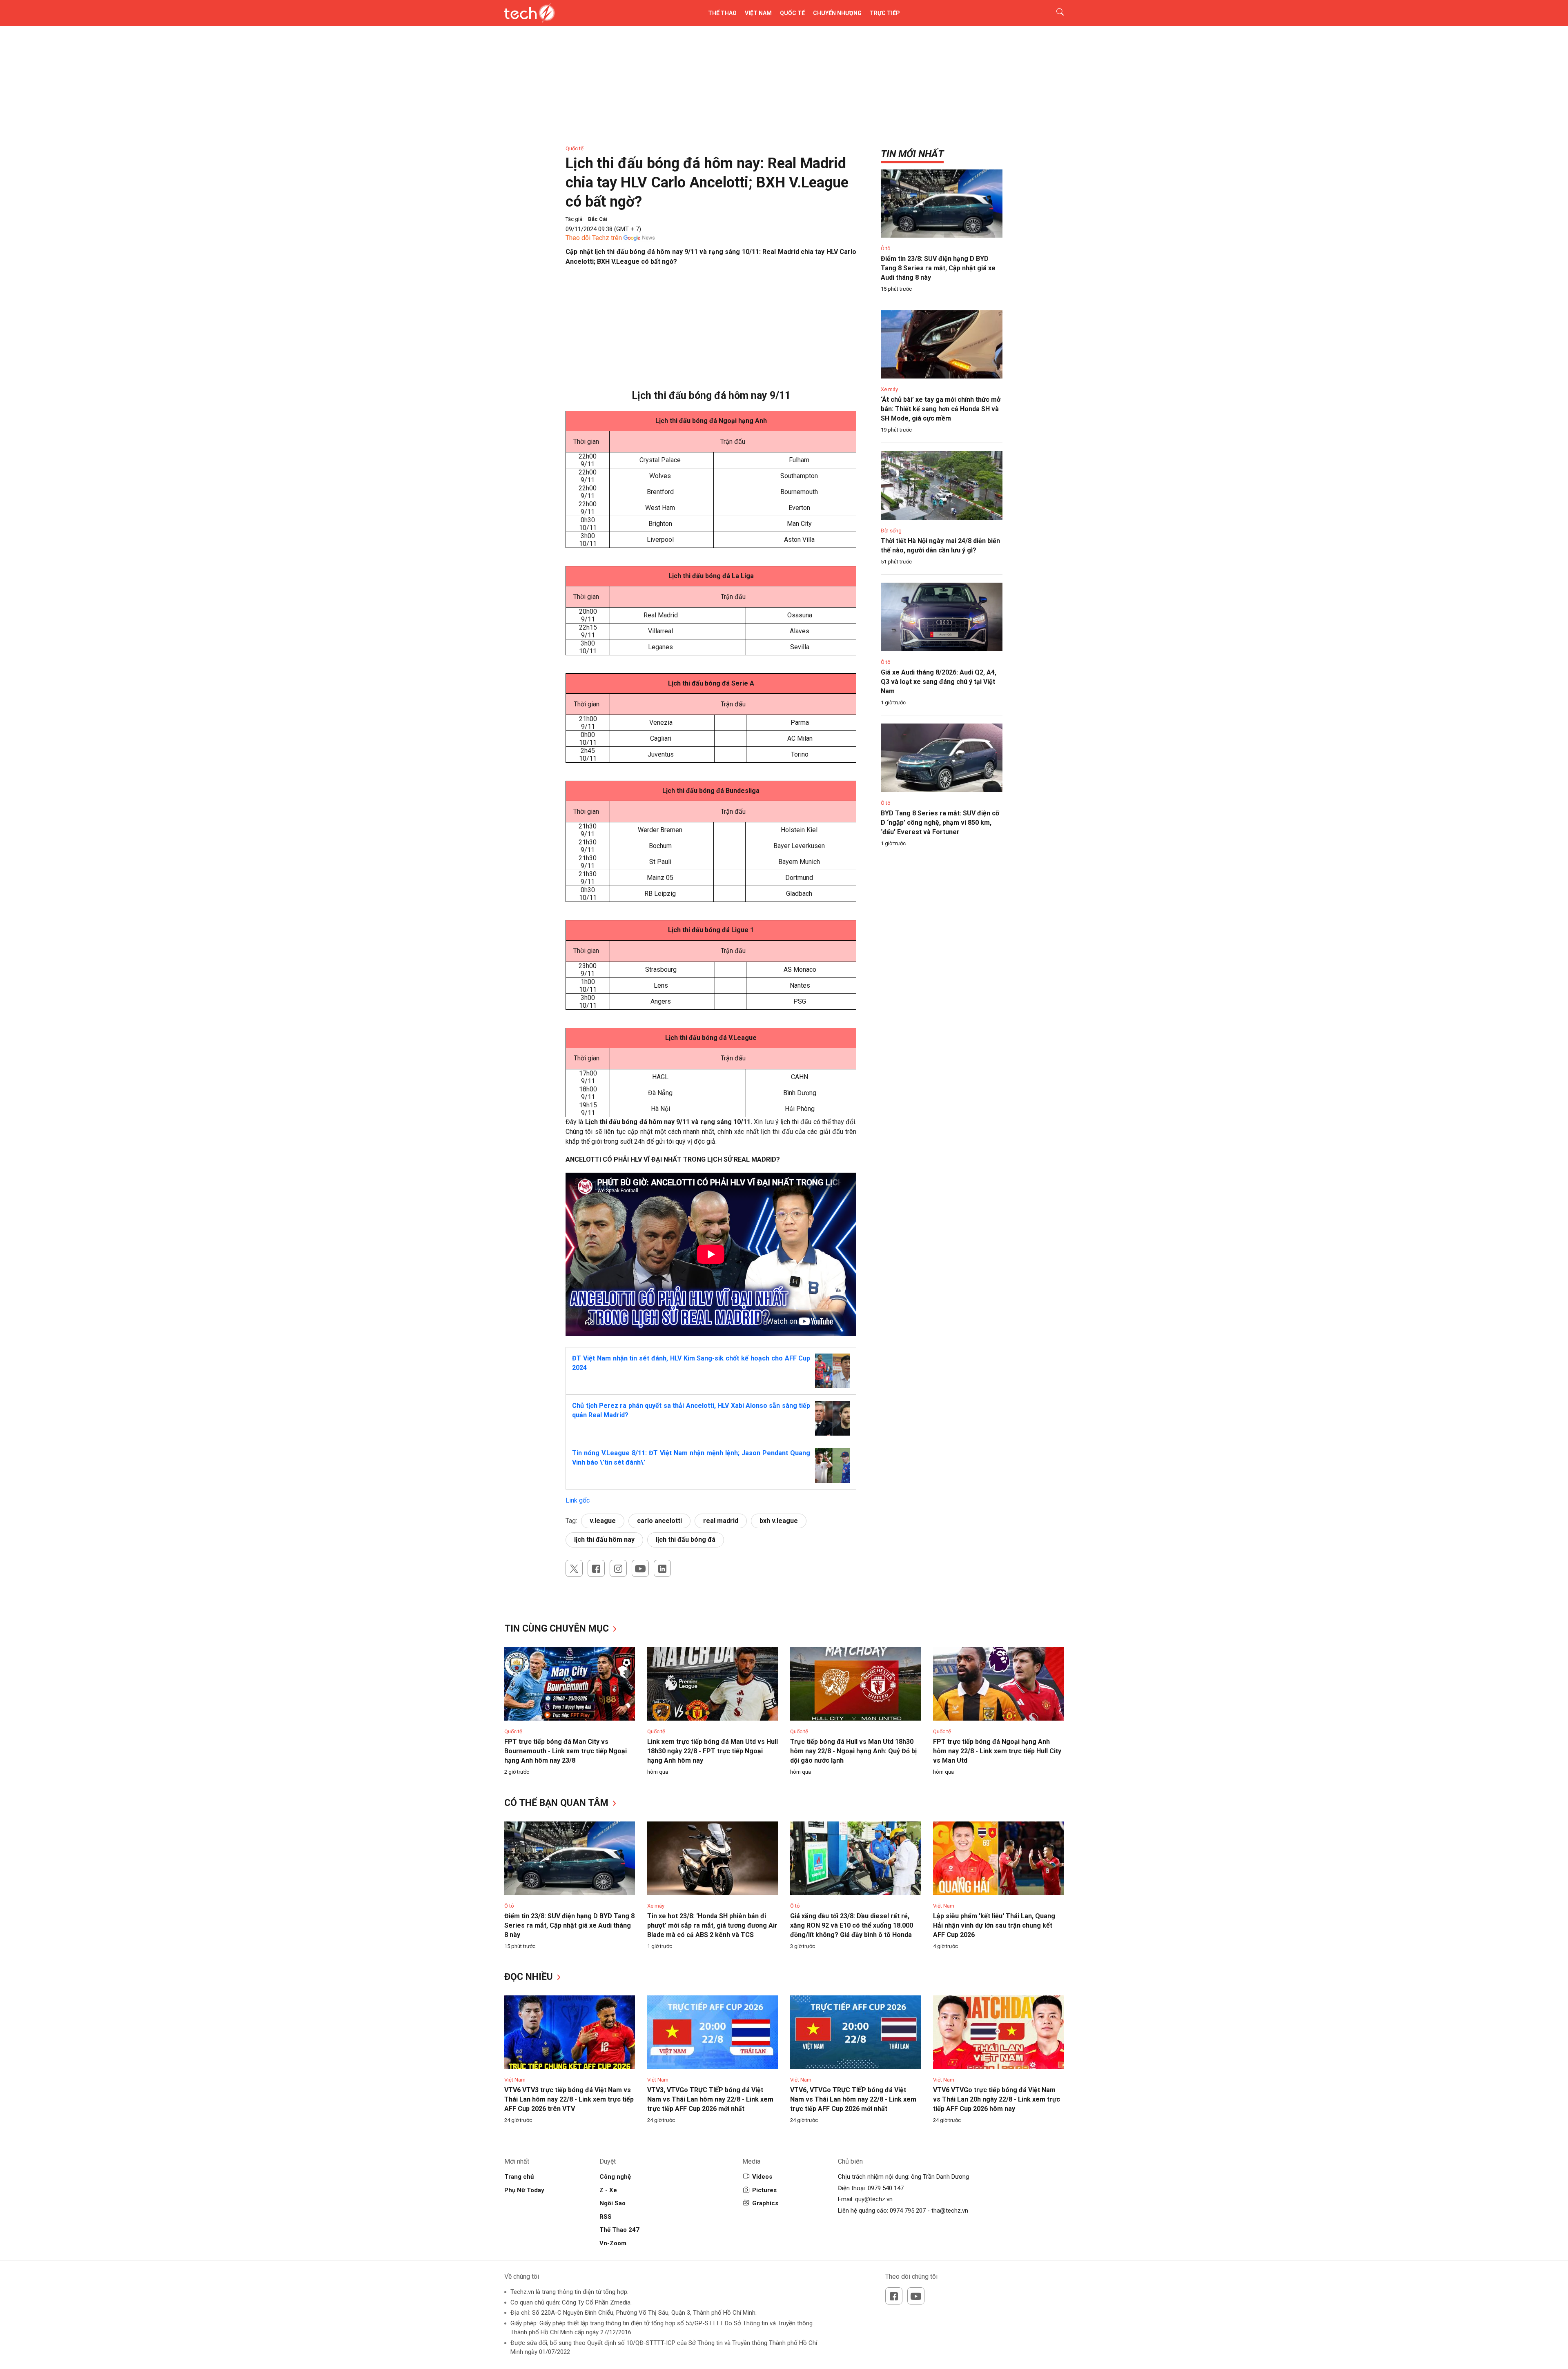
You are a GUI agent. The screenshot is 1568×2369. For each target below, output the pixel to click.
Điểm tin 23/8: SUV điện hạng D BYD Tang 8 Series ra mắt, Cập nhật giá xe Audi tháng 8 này (938, 268)
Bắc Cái (598, 219)
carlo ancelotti (659, 1521)
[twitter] (574, 1568)
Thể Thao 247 (619, 2230)
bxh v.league (779, 1521)
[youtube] (640, 1568)
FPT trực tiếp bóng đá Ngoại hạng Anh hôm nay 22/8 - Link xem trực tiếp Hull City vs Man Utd (997, 1751)
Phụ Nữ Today (524, 2190)
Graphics (765, 2203)
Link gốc (578, 1500)
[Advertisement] (711, 332)
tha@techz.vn (950, 2211)
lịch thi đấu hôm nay (604, 1540)
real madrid (721, 1521)
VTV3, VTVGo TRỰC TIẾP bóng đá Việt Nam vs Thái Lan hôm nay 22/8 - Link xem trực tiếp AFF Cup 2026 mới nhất (710, 2099)
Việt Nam (758, 13)
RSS (606, 2217)
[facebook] (596, 1568)
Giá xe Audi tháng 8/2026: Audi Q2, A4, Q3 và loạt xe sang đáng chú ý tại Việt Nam (939, 682)
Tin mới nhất (912, 154)
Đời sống (891, 531)
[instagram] (618, 1568)
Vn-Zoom (613, 2243)
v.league (603, 1521)
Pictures (764, 2190)
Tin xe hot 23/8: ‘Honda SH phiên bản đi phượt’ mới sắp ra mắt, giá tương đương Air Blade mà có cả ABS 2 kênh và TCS (712, 1925)
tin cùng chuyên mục (558, 1629)
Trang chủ (519, 2177)
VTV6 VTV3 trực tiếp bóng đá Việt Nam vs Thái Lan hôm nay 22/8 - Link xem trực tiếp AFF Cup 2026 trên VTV (569, 2099)
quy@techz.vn (874, 2199)
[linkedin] (662, 1568)
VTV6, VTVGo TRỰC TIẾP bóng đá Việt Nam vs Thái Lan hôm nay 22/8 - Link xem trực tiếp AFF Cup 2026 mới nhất (853, 2099)
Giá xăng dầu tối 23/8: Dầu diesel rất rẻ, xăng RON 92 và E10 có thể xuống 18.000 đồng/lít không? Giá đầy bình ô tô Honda (852, 1925)
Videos (762, 2177)
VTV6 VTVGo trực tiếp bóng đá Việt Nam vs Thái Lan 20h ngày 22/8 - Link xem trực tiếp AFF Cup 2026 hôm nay (997, 2099)
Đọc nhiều (530, 1977)
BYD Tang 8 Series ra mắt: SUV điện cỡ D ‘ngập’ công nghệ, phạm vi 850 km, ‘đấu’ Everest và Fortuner (940, 823)
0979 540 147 (886, 2188)
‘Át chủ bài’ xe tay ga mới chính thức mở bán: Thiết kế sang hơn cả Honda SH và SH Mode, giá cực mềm (941, 409)
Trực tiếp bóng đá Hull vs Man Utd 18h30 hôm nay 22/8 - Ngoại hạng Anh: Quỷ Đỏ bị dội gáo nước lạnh (853, 1751)
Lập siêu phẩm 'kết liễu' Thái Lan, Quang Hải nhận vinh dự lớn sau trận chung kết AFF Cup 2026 (994, 1925)
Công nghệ (615, 2177)
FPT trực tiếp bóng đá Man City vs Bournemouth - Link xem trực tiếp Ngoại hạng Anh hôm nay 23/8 (566, 1751)
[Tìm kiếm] (1055, 13)
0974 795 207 (908, 2211)
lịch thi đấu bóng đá (686, 1540)
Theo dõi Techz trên (594, 238)
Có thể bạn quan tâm (558, 1803)
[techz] (530, 13)
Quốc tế (792, 13)
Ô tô (886, 248)
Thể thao (722, 13)
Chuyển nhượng (837, 13)
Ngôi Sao (612, 2203)
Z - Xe (608, 2190)
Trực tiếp (885, 13)
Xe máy (889, 389)
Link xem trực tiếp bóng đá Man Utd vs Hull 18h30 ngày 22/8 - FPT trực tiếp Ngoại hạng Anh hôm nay (713, 1751)
